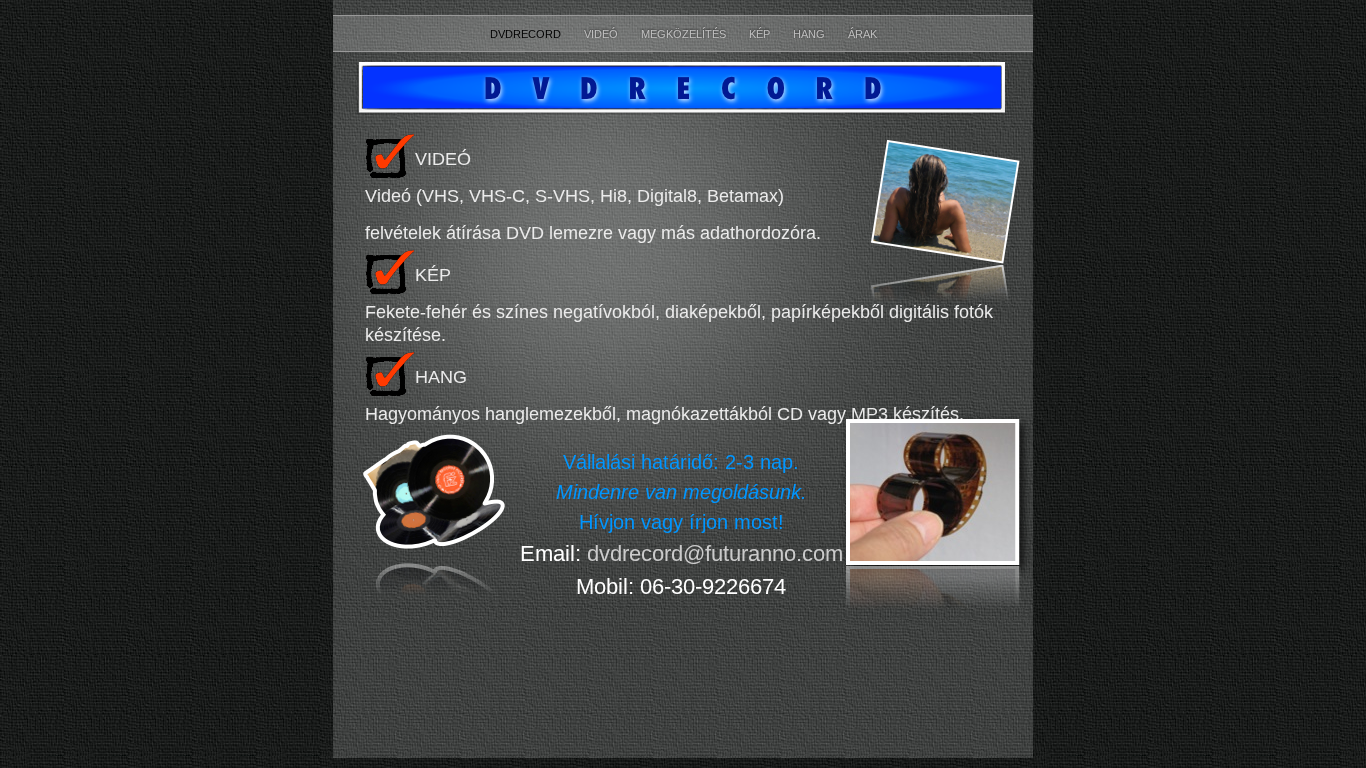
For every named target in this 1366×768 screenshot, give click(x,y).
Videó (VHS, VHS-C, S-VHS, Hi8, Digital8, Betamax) (574, 196)
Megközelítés (685, 34)
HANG (810, 34)
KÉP (761, 34)
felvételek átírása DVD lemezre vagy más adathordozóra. (593, 233)
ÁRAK (862, 34)
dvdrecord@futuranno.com (715, 553)
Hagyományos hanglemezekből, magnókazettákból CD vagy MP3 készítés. (664, 414)
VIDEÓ (602, 34)
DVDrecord (527, 34)
